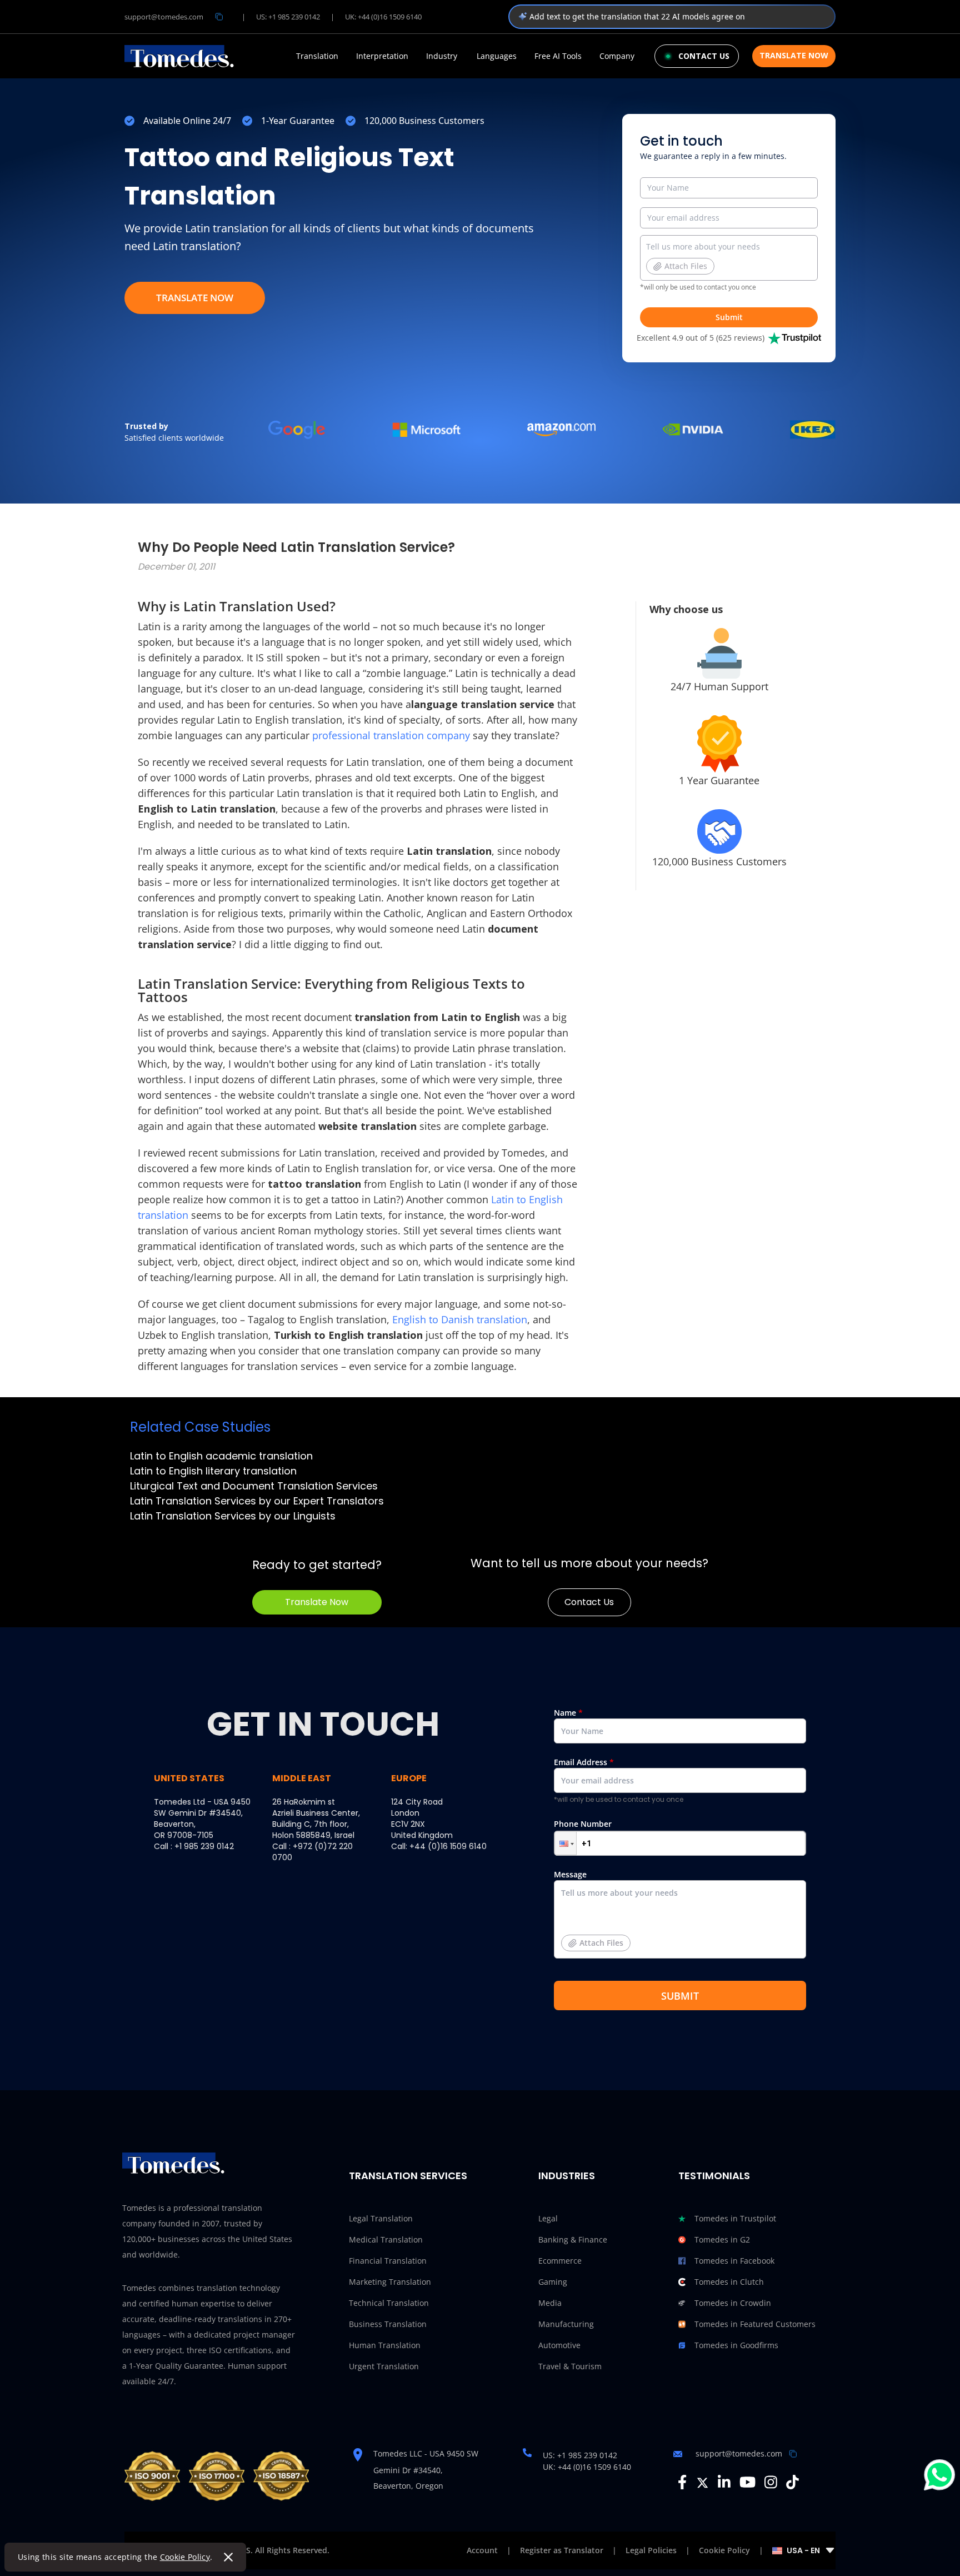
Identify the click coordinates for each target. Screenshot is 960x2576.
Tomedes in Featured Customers (755, 2324)
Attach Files (686, 266)
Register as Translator (562, 2550)
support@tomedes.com (164, 17)
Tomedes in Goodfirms (736, 2345)
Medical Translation (386, 2239)
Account (482, 2550)
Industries (567, 2176)
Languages (497, 56)
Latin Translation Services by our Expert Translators (257, 1501)
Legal (548, 2218)
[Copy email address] (219, 17)
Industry (442, 56)
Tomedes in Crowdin (733, 2303)
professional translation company (391, 735)
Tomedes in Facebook (734, 2261)
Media (550, 2303)
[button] (566, 1843)
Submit (729, 317)
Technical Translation (389, 2303)
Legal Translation (381, 2218)
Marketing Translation (390, 2282)
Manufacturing (566, 2324)
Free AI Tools (558, 56)
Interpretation (382, 56)
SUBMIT (680, 1996)
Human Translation (385, 2345)
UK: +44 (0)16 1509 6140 (383, 17)
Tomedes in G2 (722, 2239)
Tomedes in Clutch (729, 2282)
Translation (317, 56)
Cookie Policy (185, 2557)
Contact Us (589, 1602)
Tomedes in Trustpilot (735, 2218)
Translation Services (408, 2176)
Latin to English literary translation (213, 1471)
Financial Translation (388, 2261)
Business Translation (388, 2324)
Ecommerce (560, 2261)
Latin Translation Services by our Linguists (233, 1516)
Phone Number (583, 1824)
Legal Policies (651, 2550)
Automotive (559, 2345)
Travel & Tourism (570, 2366)
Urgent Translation (384, 2366)
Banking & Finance (573, 2239)
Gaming (553, 2282)
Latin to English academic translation (221, 1456)
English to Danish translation (460, 1319)
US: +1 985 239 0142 (288, 17)
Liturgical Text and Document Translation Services (254, 1486)
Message (589, 1909)
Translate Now (794, 55)
